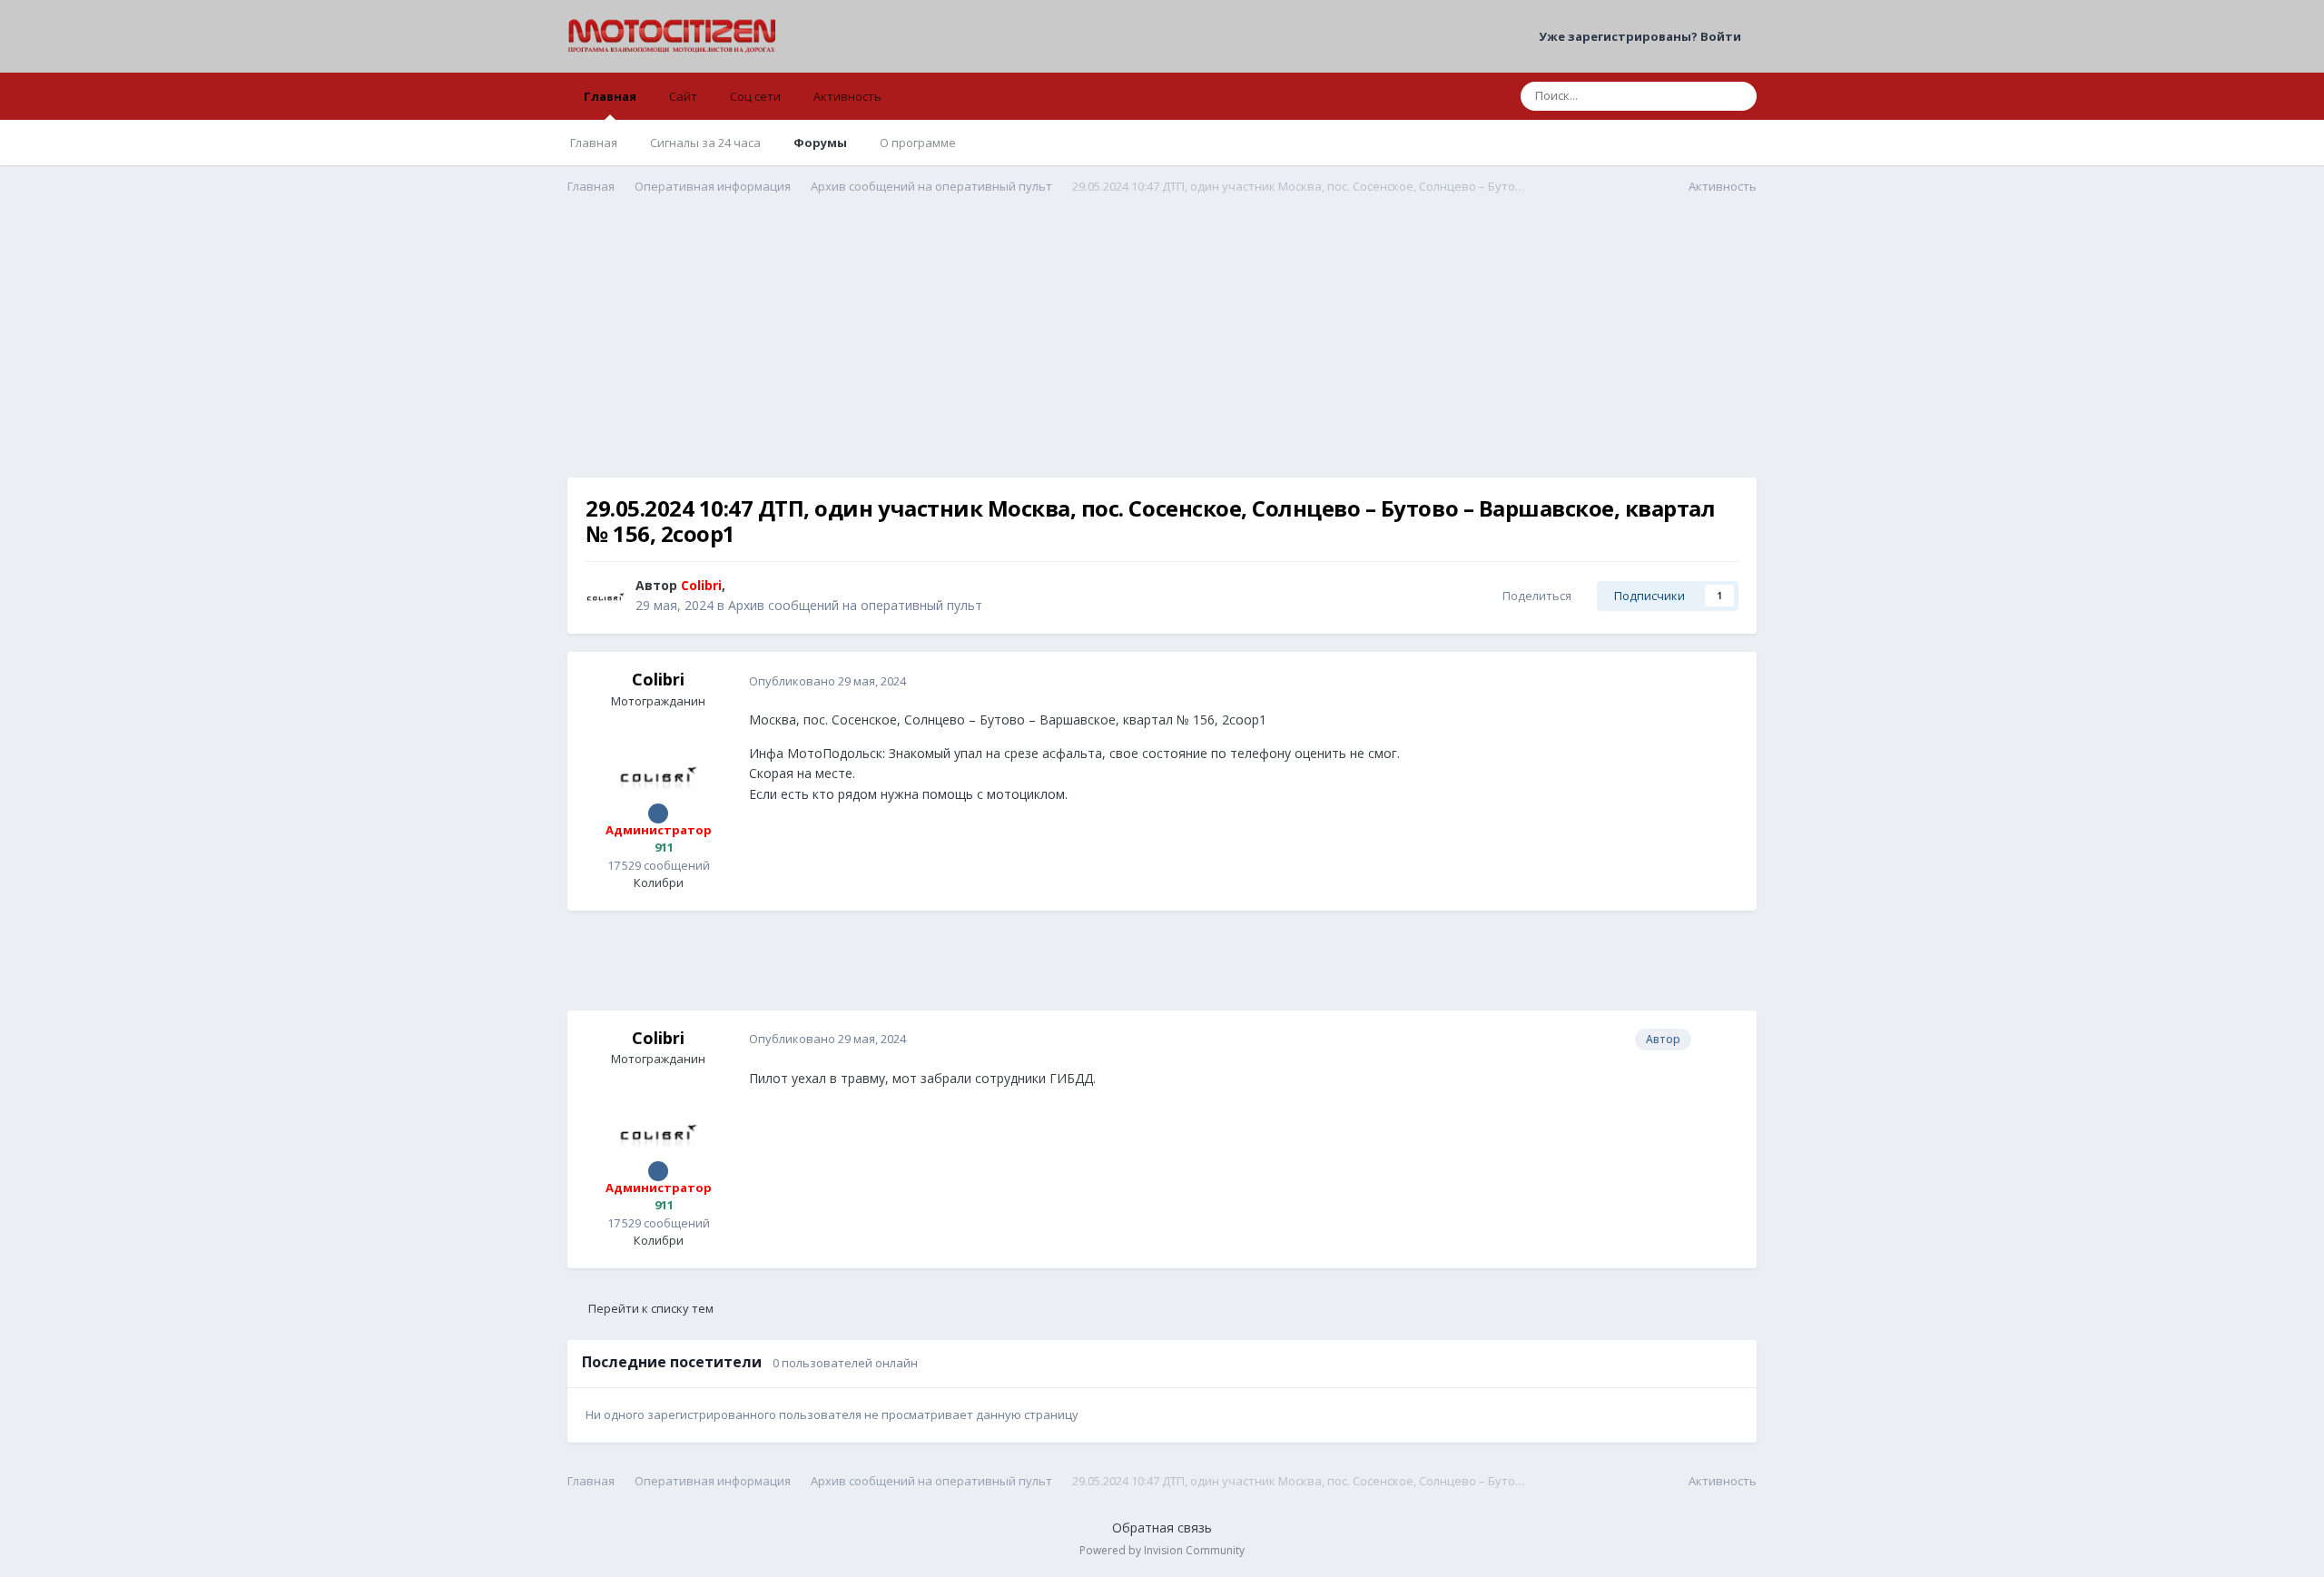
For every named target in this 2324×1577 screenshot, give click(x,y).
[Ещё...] (1724, 681)
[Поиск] (1738, 96)
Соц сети (755, 96)
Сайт (683, 96)
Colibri (658, 679)
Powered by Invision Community (1162, 1550)
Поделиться (1534, 596)
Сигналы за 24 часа (705, 143)
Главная (610, 96)
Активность (847, 96)
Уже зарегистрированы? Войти (1643, 36)
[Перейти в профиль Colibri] (606, 596)
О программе (918, 143)
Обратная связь (1162, 1528)
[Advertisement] (1162, 350)
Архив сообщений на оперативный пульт (855, 605)
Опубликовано (827, 681)
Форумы (820, 143)
